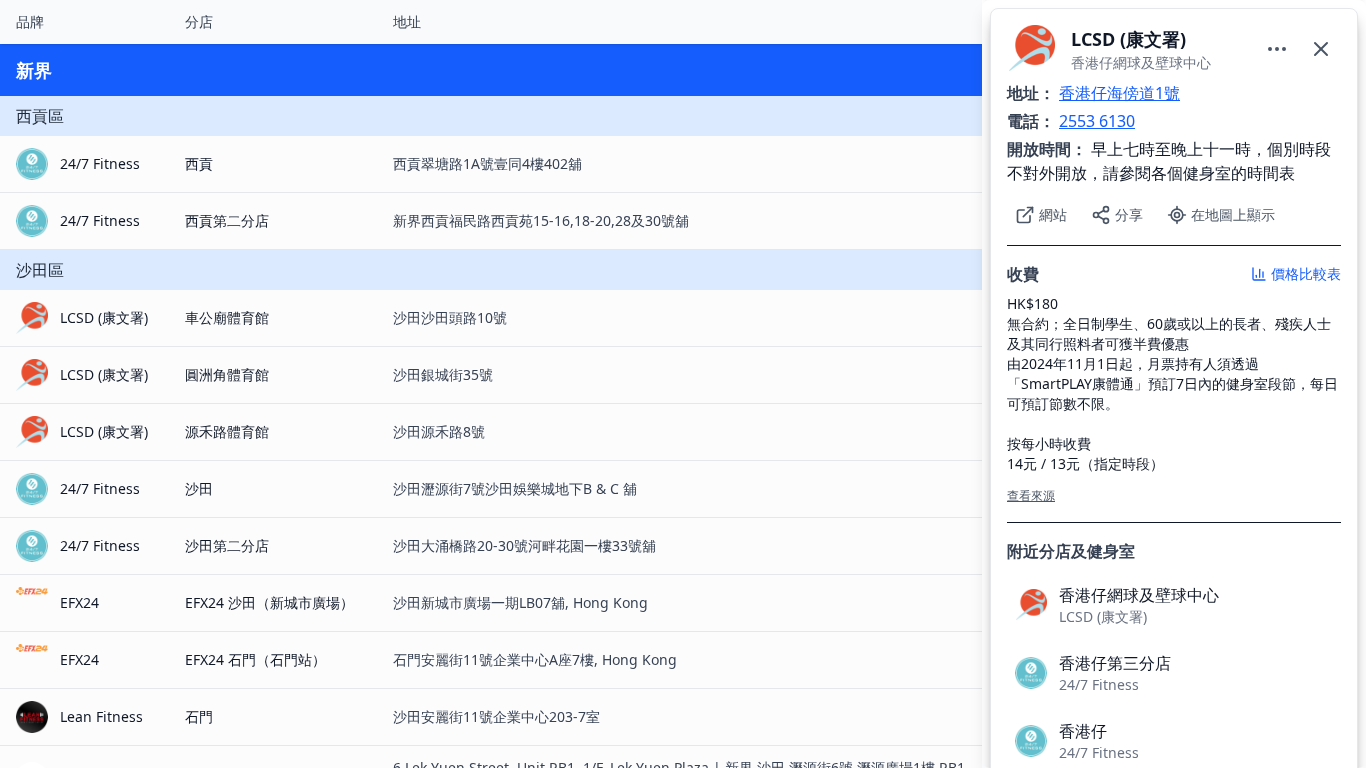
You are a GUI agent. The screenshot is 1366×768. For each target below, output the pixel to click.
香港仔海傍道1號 (1119, 93)
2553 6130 (1097, 121)
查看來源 (1031, 495)
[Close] (1321, 49)
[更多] (1277, 49)
